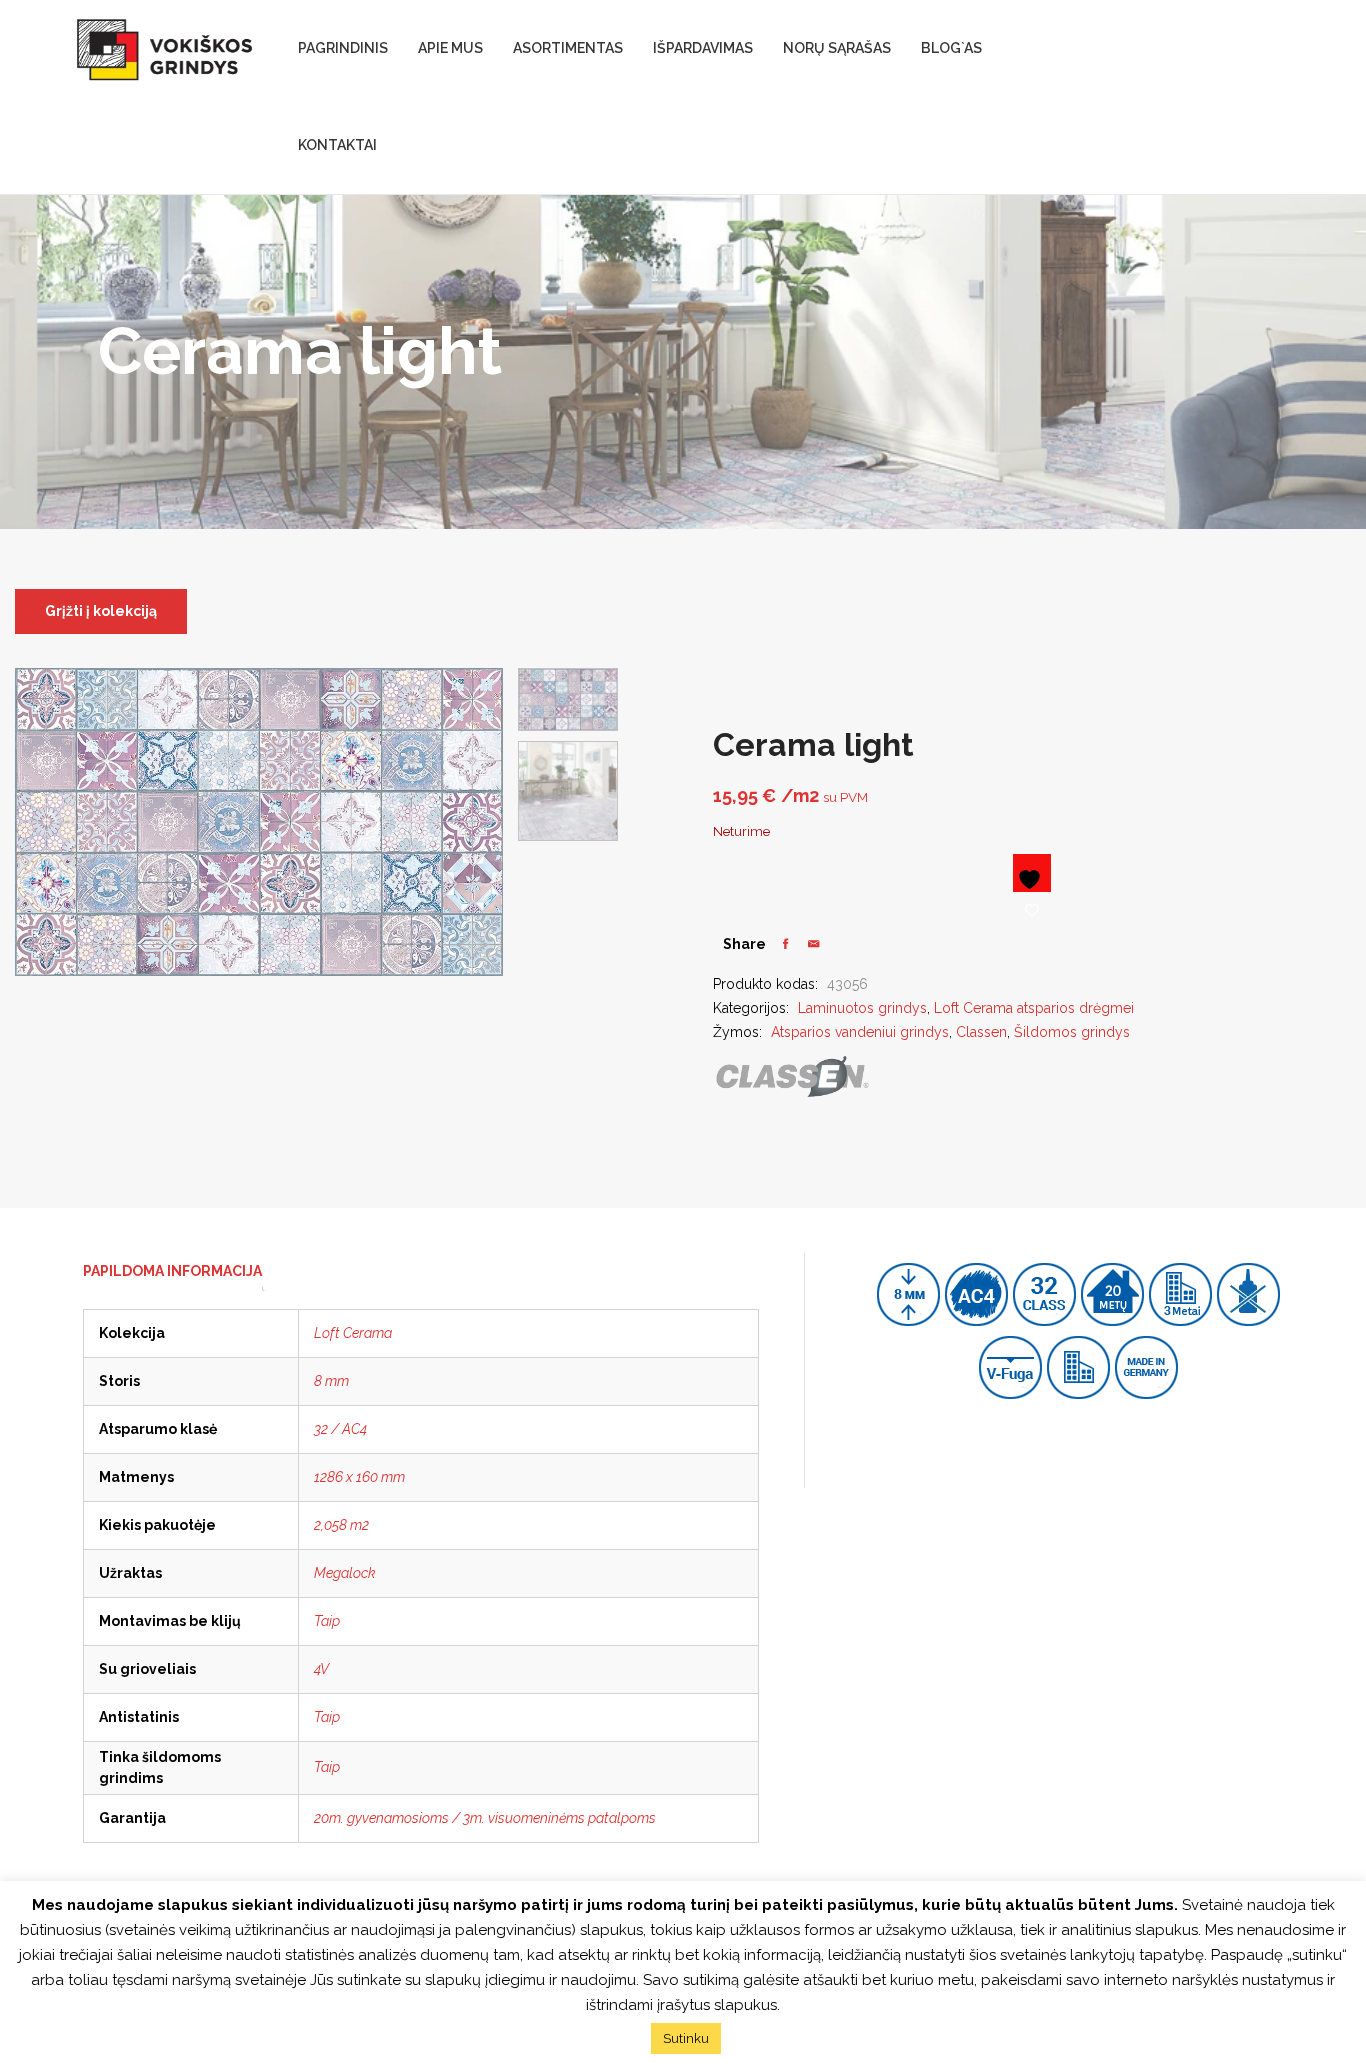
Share (744, 944)
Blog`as (951, 48)
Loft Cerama (353, 1333)
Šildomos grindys (1072, 1032)
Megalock (345, 1573)
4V (321, 1669)
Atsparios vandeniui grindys (860, 1032)
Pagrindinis (343, 48)
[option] (568, 700)
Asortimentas (568, 48)
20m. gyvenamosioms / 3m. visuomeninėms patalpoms (485, 1818)
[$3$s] (813, 944)
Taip (327, 1621)
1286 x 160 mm (359, 1477)
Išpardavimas (703, 48)
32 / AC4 (340, 1429)
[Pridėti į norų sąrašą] (1032, 873)
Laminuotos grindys (862, 1008)
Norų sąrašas (837, 48)
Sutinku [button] (686, 2038)
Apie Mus (450, 48)
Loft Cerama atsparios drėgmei (1034, 1008)
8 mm (331, 1381)
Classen (981, 1032)
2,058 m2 (341, 1525)
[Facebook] (785, 944)
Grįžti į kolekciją (101, 611)
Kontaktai (337, 145)
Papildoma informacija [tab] (172, 1271)
